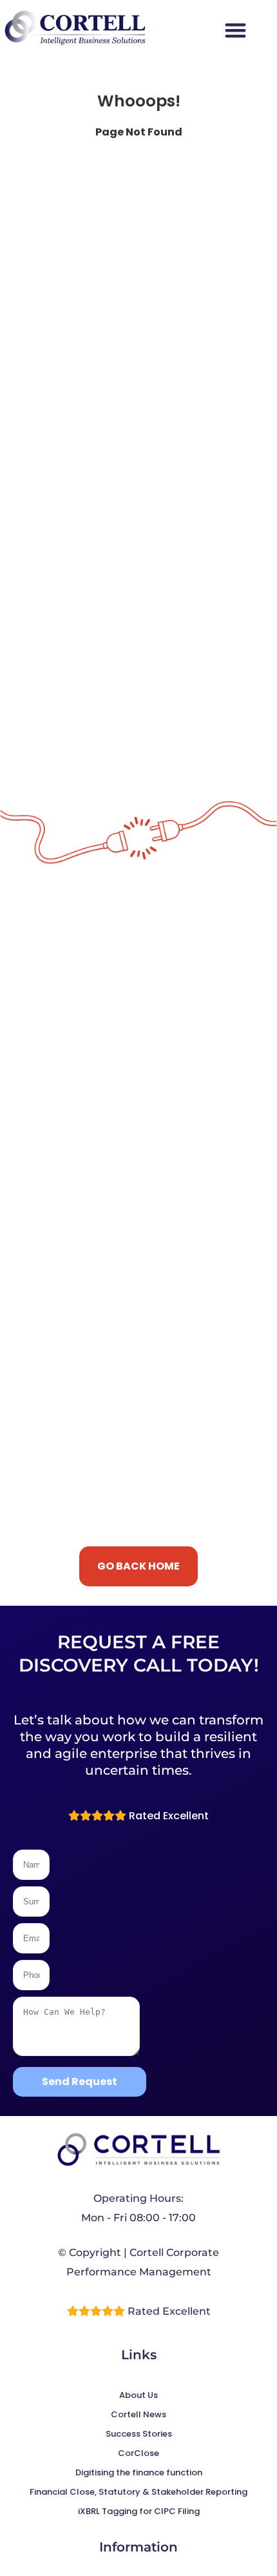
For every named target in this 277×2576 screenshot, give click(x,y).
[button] (235, 30)
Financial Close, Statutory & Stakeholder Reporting (138, 2492)
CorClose (138, 2453)
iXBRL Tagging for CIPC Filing (139, 2511)
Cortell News (138, 2414)
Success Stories (139, 2434)
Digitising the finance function (139, 2472)
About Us (138, 2395)
